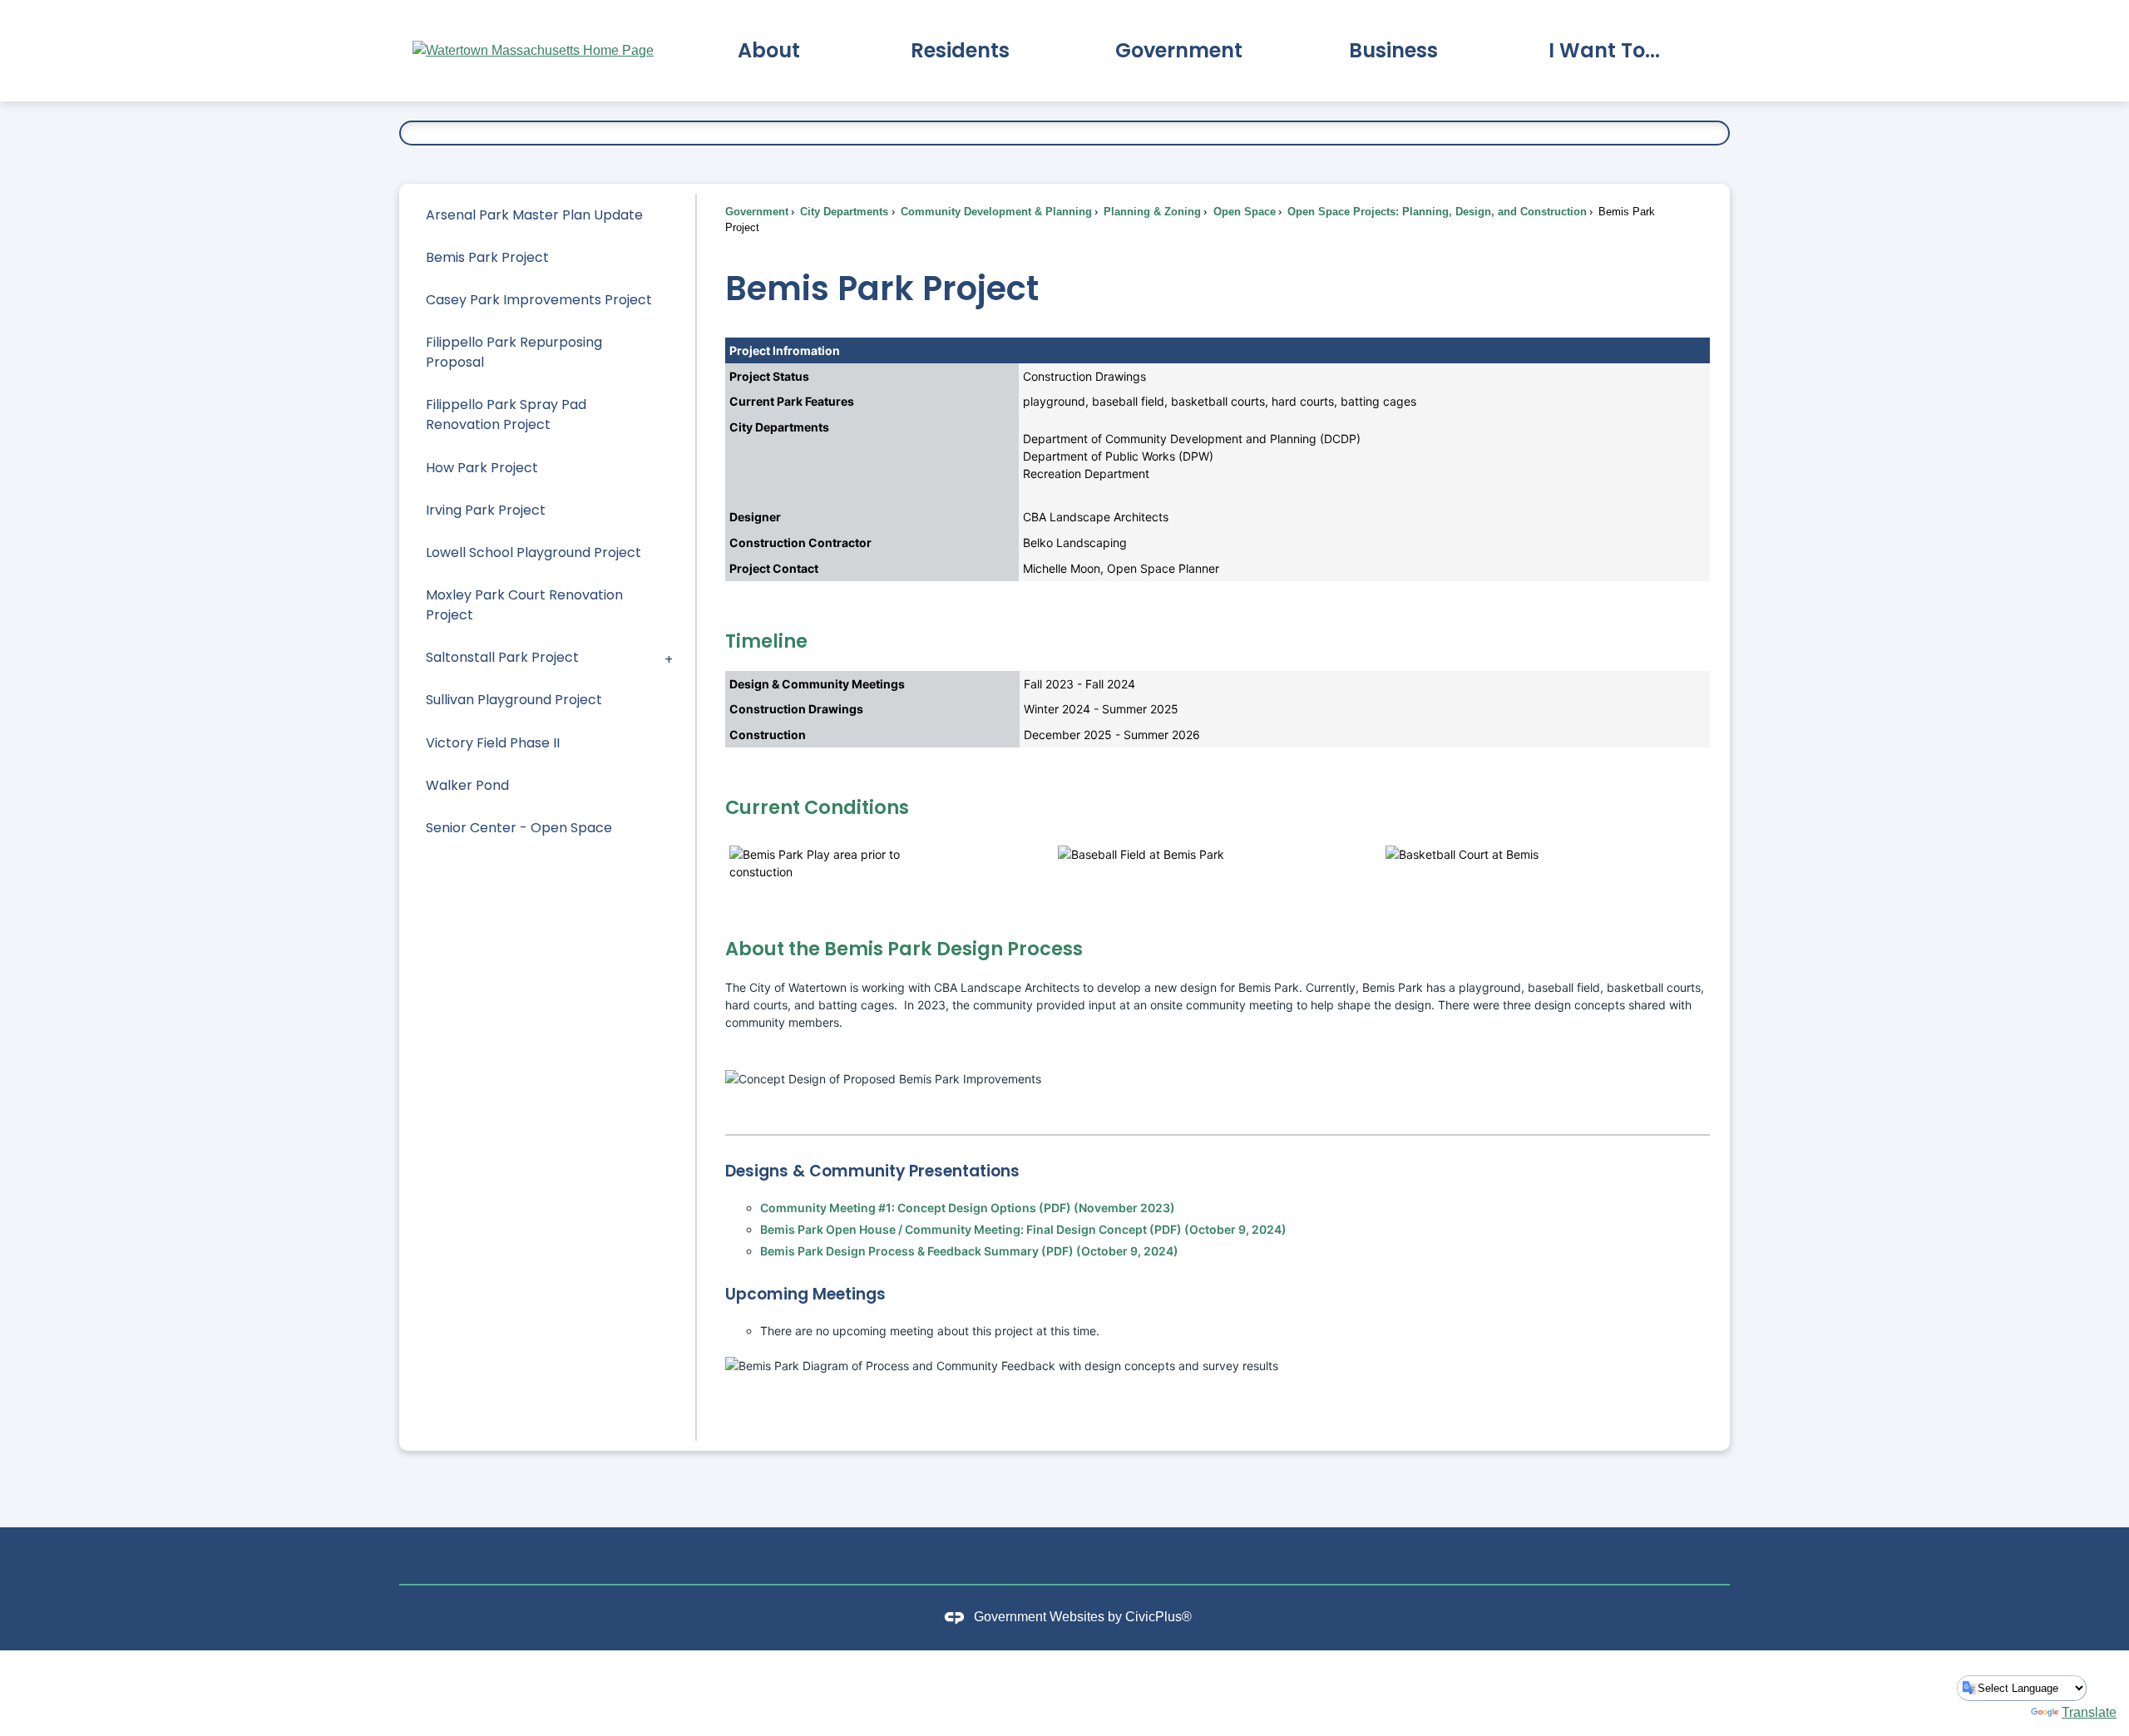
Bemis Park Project (487, 257)
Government (757, 212)
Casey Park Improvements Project (539, 300)
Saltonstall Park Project (502, 657)
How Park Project (482, 468)
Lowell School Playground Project (533, 552)
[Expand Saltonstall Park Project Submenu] (669, 658)
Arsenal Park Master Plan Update (534, 215)
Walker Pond (467, 785)
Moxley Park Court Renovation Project (524, 605)
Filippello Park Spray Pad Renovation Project (506, 414)
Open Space (1243, 212)
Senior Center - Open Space (519, 828)
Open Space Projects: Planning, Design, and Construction (1435, 212)
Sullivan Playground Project (514, 700)
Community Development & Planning (995, 212)
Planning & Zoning (1151, 212)
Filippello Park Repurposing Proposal (514, 352)
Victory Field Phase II (493, 743)
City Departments (842, 212)
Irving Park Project (486, 510)
